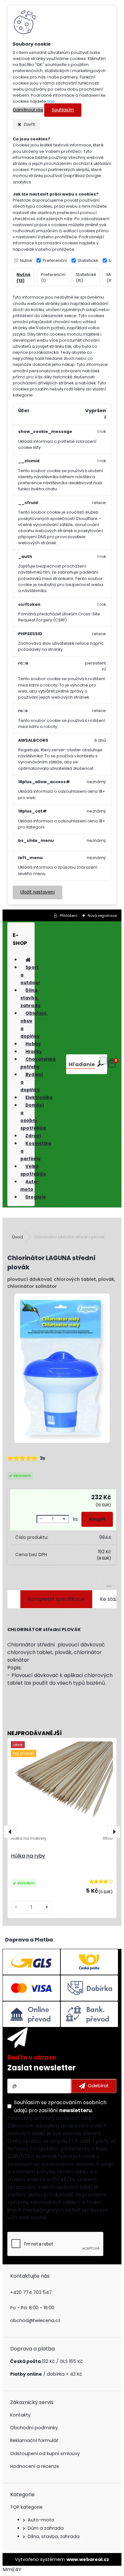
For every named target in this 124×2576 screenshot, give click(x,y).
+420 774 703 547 (31, 2292)
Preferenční (55, 260)
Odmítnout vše (28, 110)
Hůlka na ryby (28, 1856)
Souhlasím (63, 110)
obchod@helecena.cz (35, 2320)
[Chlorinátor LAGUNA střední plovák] (62, 1369)
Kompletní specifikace (56, 1599)
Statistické (88, 260)
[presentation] (10, 1832)
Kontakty (20, 2415)
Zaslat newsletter (41, 2068)
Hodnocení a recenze (35, 2466)
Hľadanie (82, 1064)
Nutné (26, 260)
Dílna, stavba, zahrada (54, 2536)
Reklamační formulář (34, 2440)
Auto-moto (41, 2520)
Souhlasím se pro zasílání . (60, 2106)
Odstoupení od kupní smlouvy (45, 2454)
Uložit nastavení (38, 892)
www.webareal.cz (88, 2559)
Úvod (17, 1237)
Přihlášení (69, 916)
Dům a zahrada (46, 2528)
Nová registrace (102, 916)
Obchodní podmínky (34, 2428)
